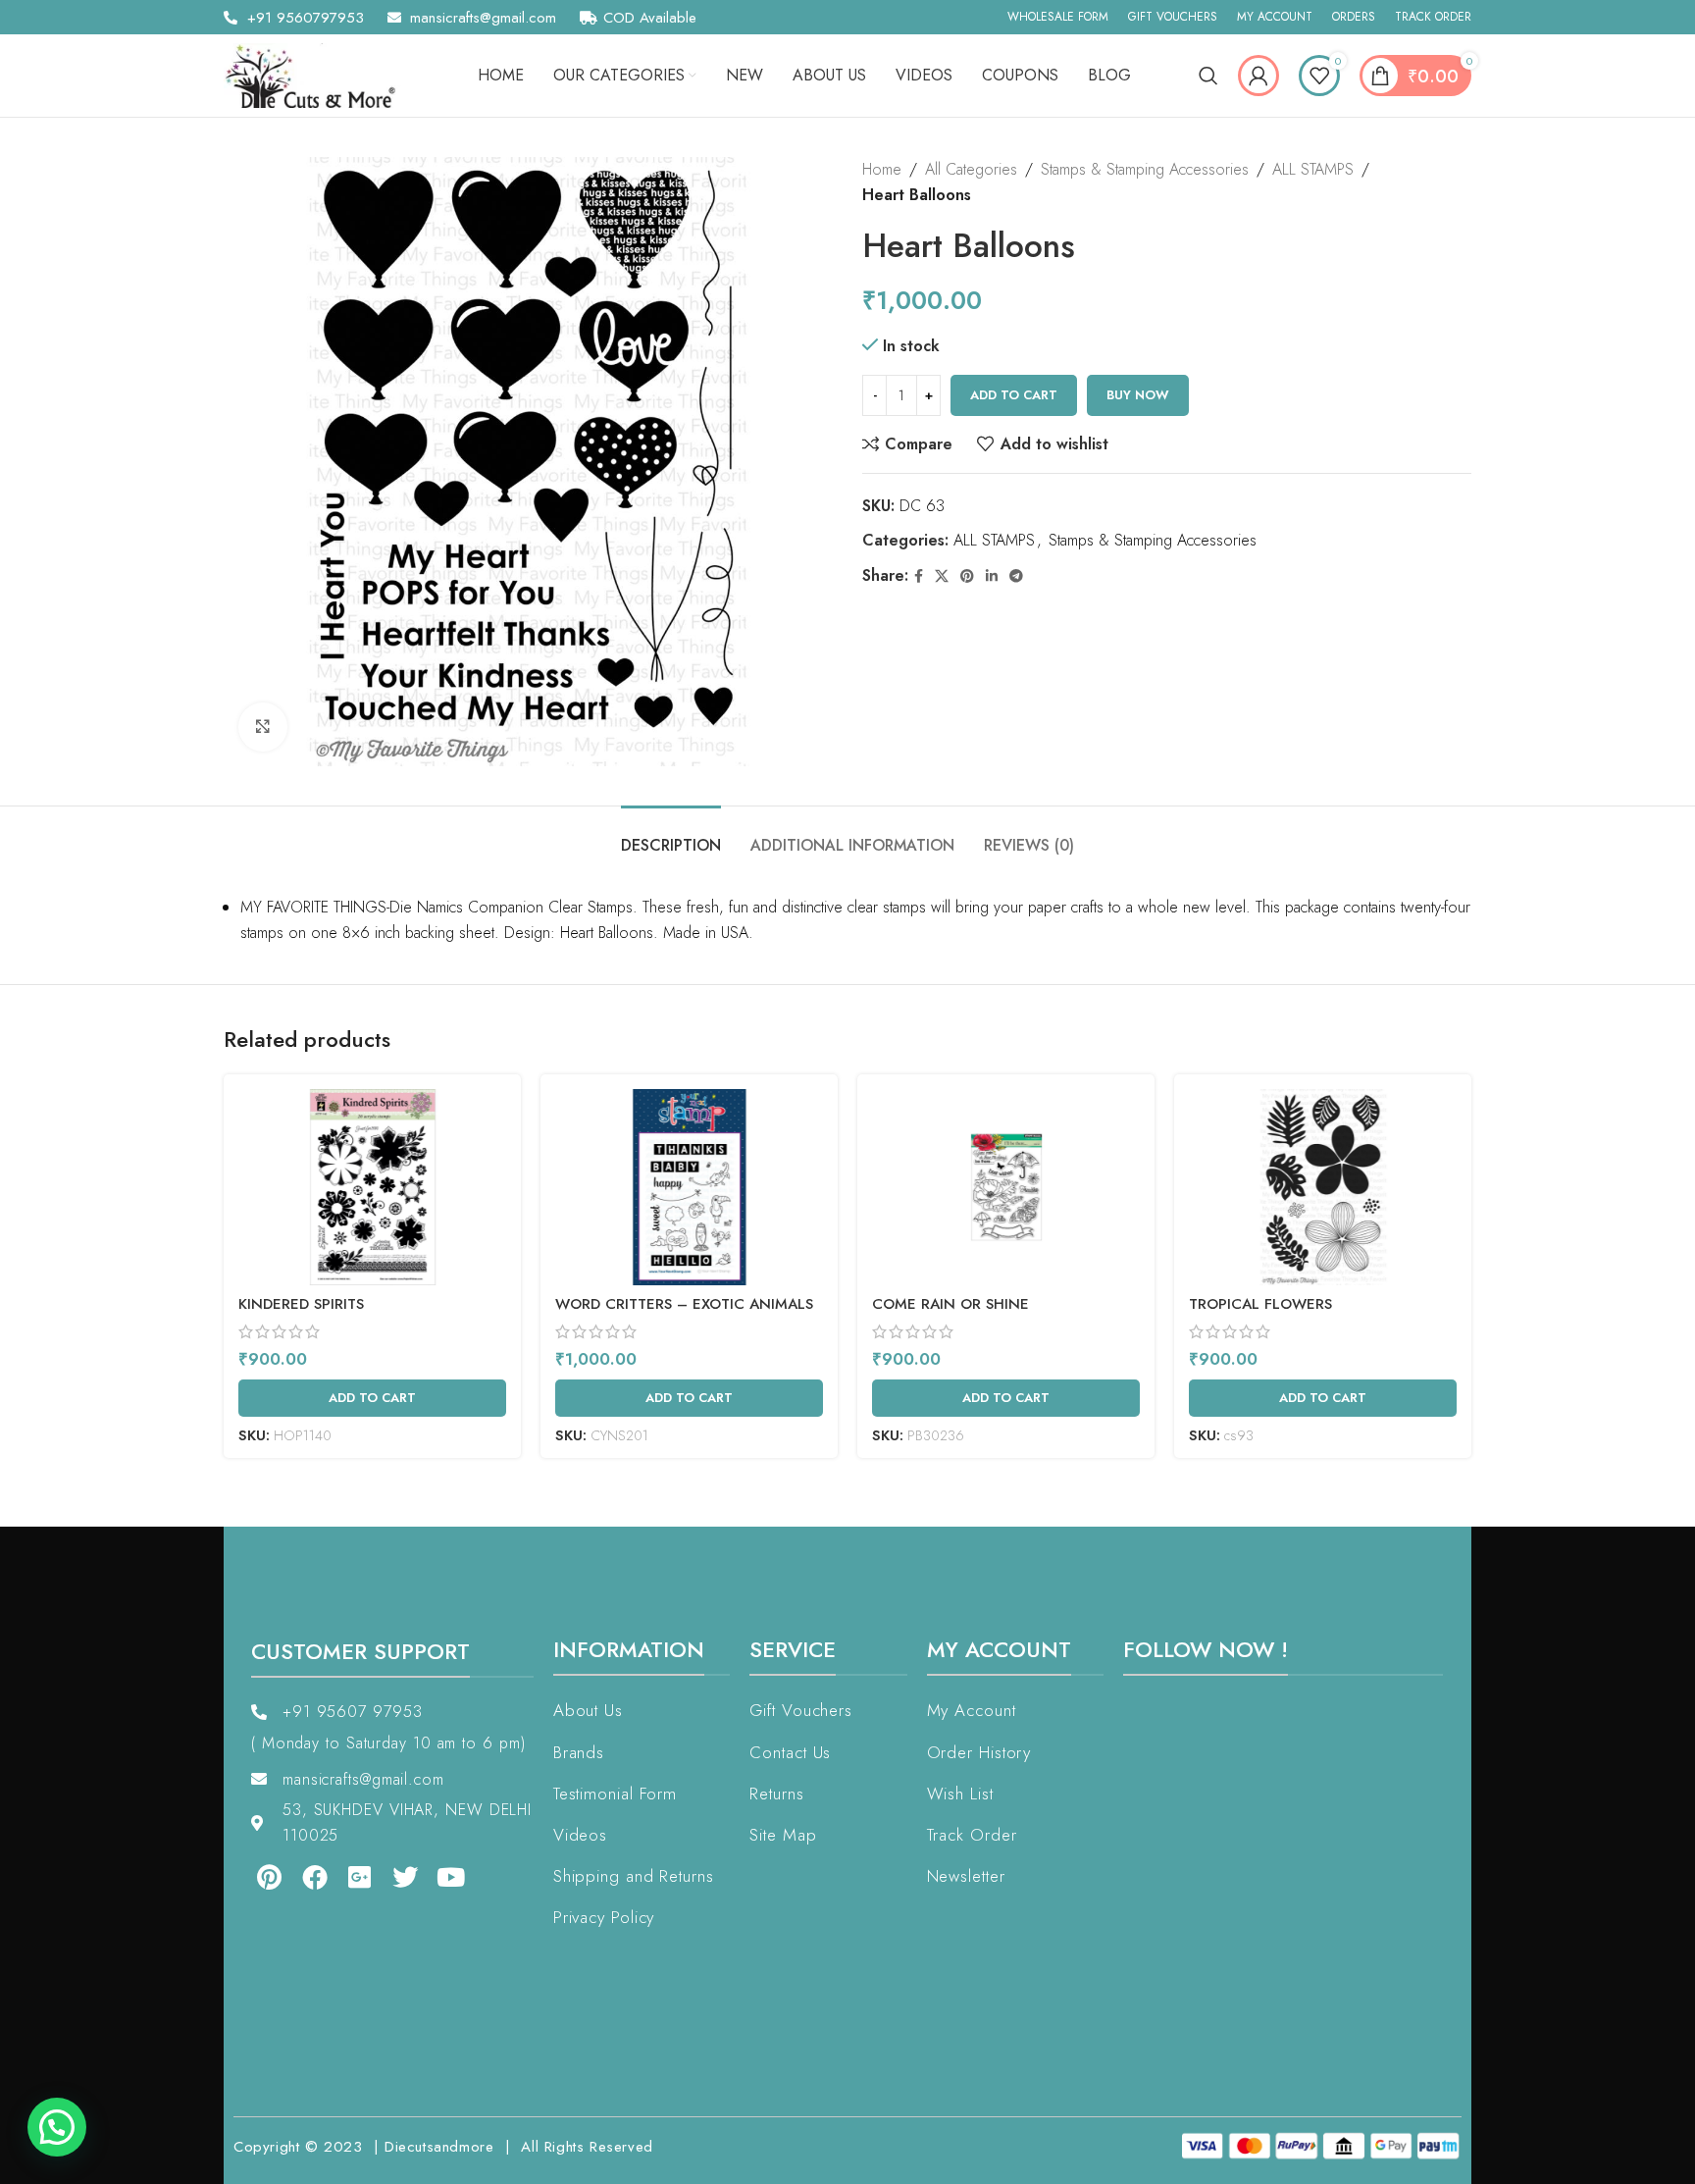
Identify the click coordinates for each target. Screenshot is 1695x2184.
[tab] (671, 835)
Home (882, 169)
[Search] (1208, 76)
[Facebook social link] (919, 576)
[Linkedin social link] (992, 576)
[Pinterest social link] (967, 576)
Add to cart (1014, 395)
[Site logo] (317, 74)
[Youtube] (437, 1876)
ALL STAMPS (1313, 169)
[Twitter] (391, 1876)
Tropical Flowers (1260, 1304)
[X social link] (942, 576)
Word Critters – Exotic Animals (684, 1304)
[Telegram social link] (1016, 576)
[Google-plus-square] (346, 1876)
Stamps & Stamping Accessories (1145, 169)
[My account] (1258, 76)
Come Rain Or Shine (950, 1304)
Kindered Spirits (301, 1304)
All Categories (971, 169)
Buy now (1138, 395)
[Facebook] (300, 1876)
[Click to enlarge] (263, 727)
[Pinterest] (255, 1876)
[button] (57, 2127)
